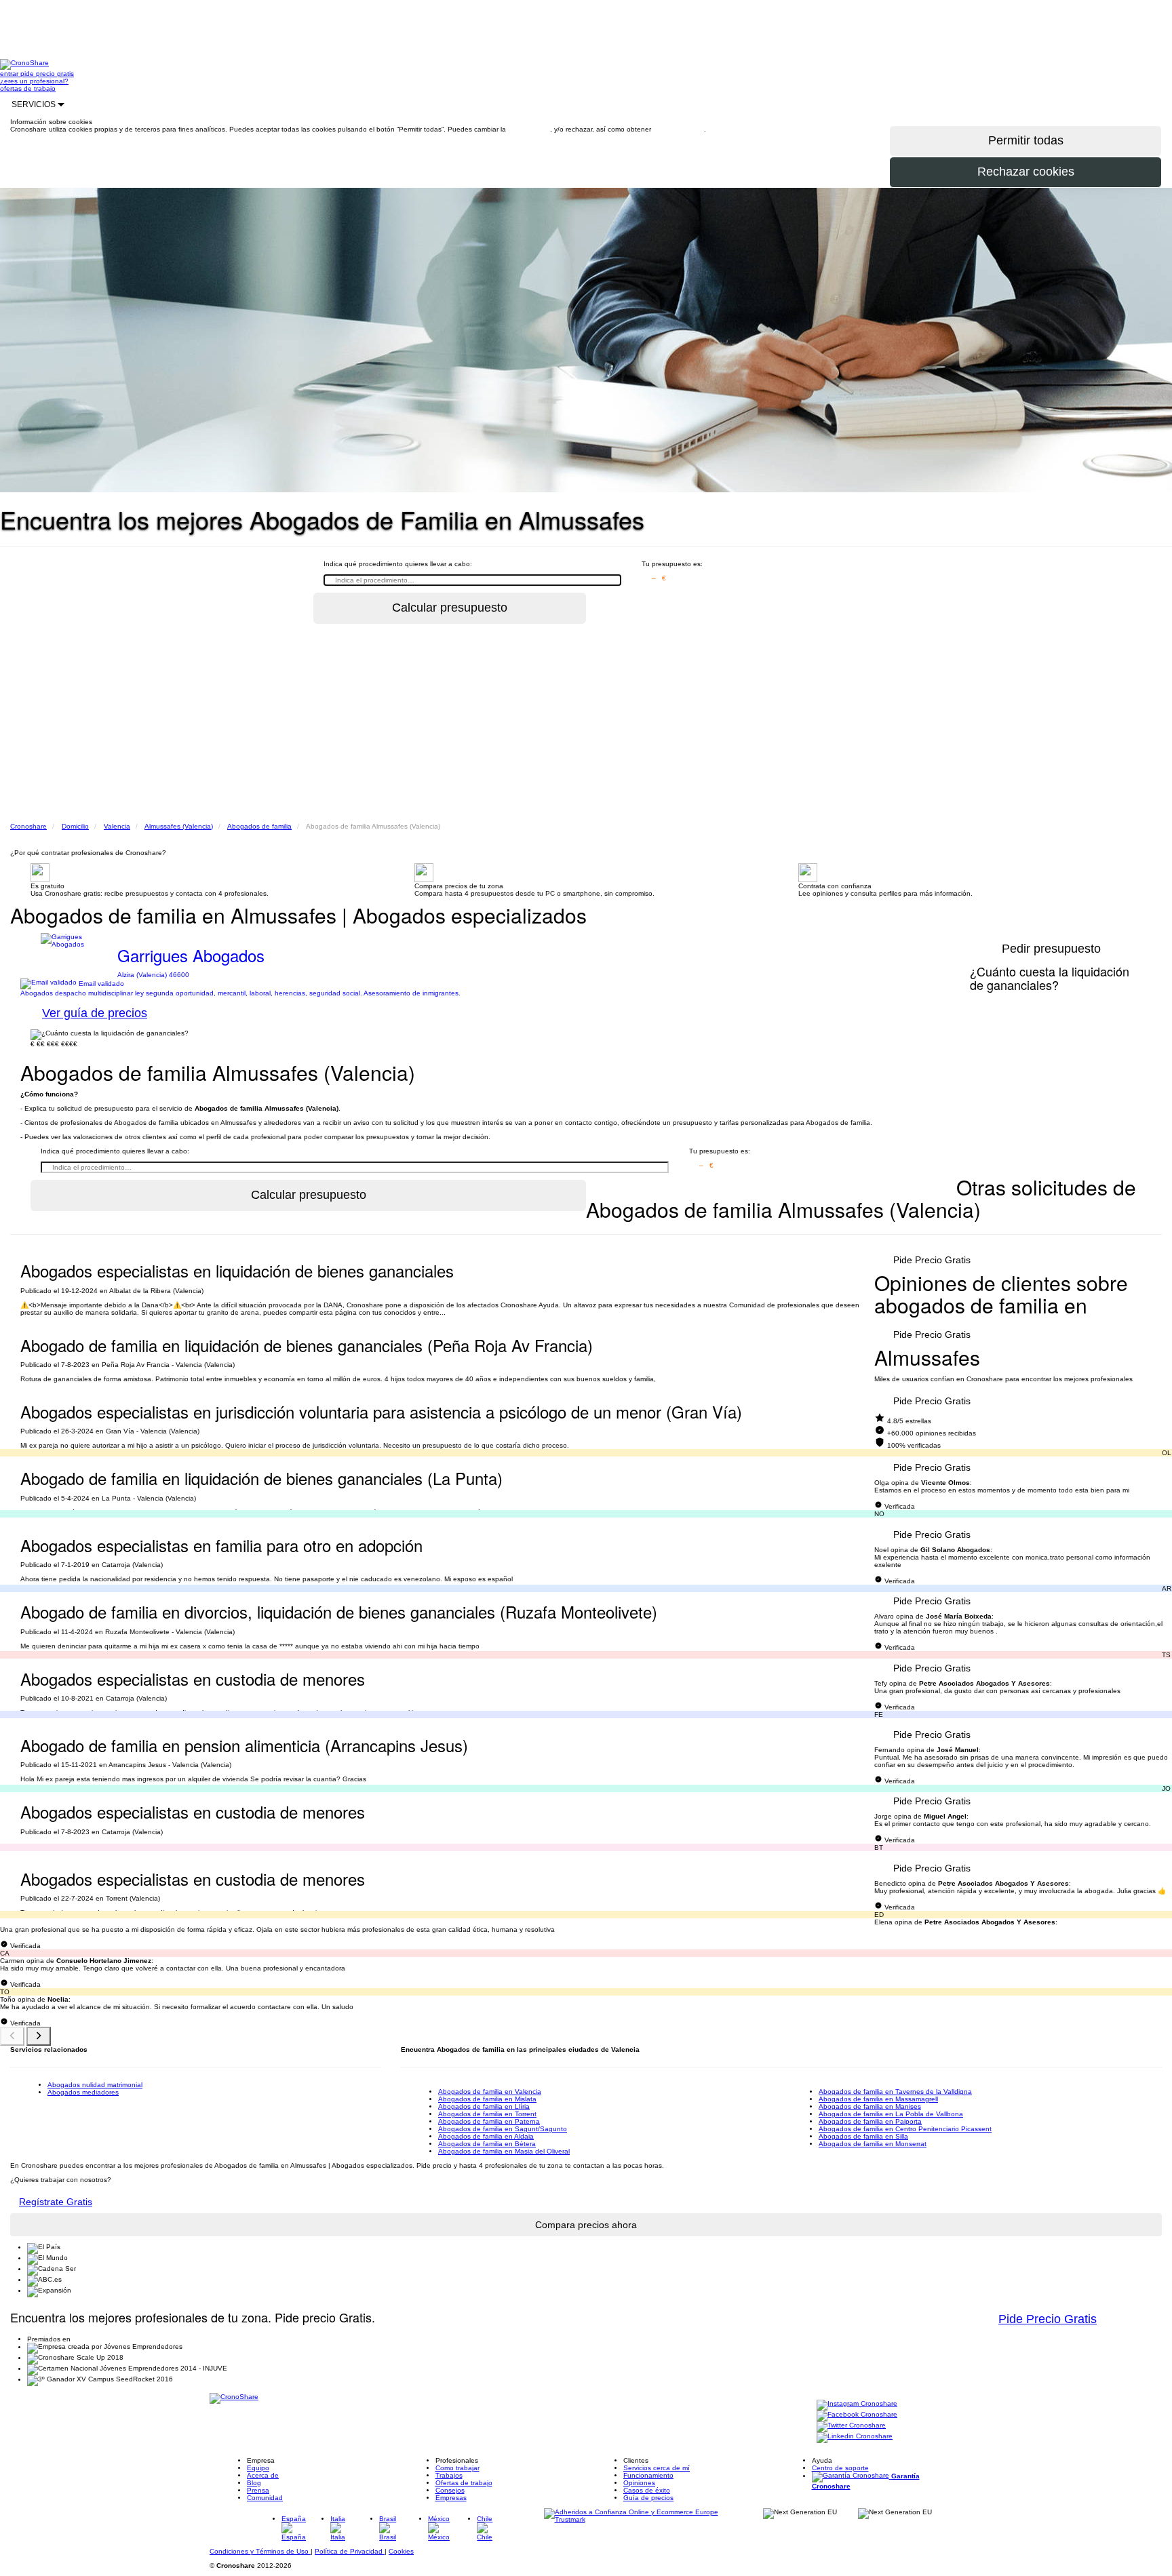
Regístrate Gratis (56, 2202)
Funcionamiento (648, 2475)
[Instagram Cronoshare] (857, 2404)
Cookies (401, 2551)
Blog (254, 2483)
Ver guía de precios (95, 1013)
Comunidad (265, 2498)
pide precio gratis (47, 74)
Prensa (258, 2490)
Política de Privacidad (350, 2551)
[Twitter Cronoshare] (851, 2426)
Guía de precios (648, 2498)
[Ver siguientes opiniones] (39, 2036)
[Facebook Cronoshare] (857, 2415)
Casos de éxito (647, 2490)
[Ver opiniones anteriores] (12, 2036)
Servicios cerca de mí (657, 2468)
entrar (10, 74)
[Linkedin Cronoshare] (855, 2437)
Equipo (258, 2468)
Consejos (450, 2490)
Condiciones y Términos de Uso (260, 2551)
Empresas (451, 2498)
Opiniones (639, 2483)
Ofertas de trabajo (464, 2483)
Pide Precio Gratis (932, 1260)
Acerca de (263, 2475)
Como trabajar (457, 2468)
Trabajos (449, 2475)
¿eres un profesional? (34, 81)
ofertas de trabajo (28, 88)
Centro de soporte (840, 2468)
